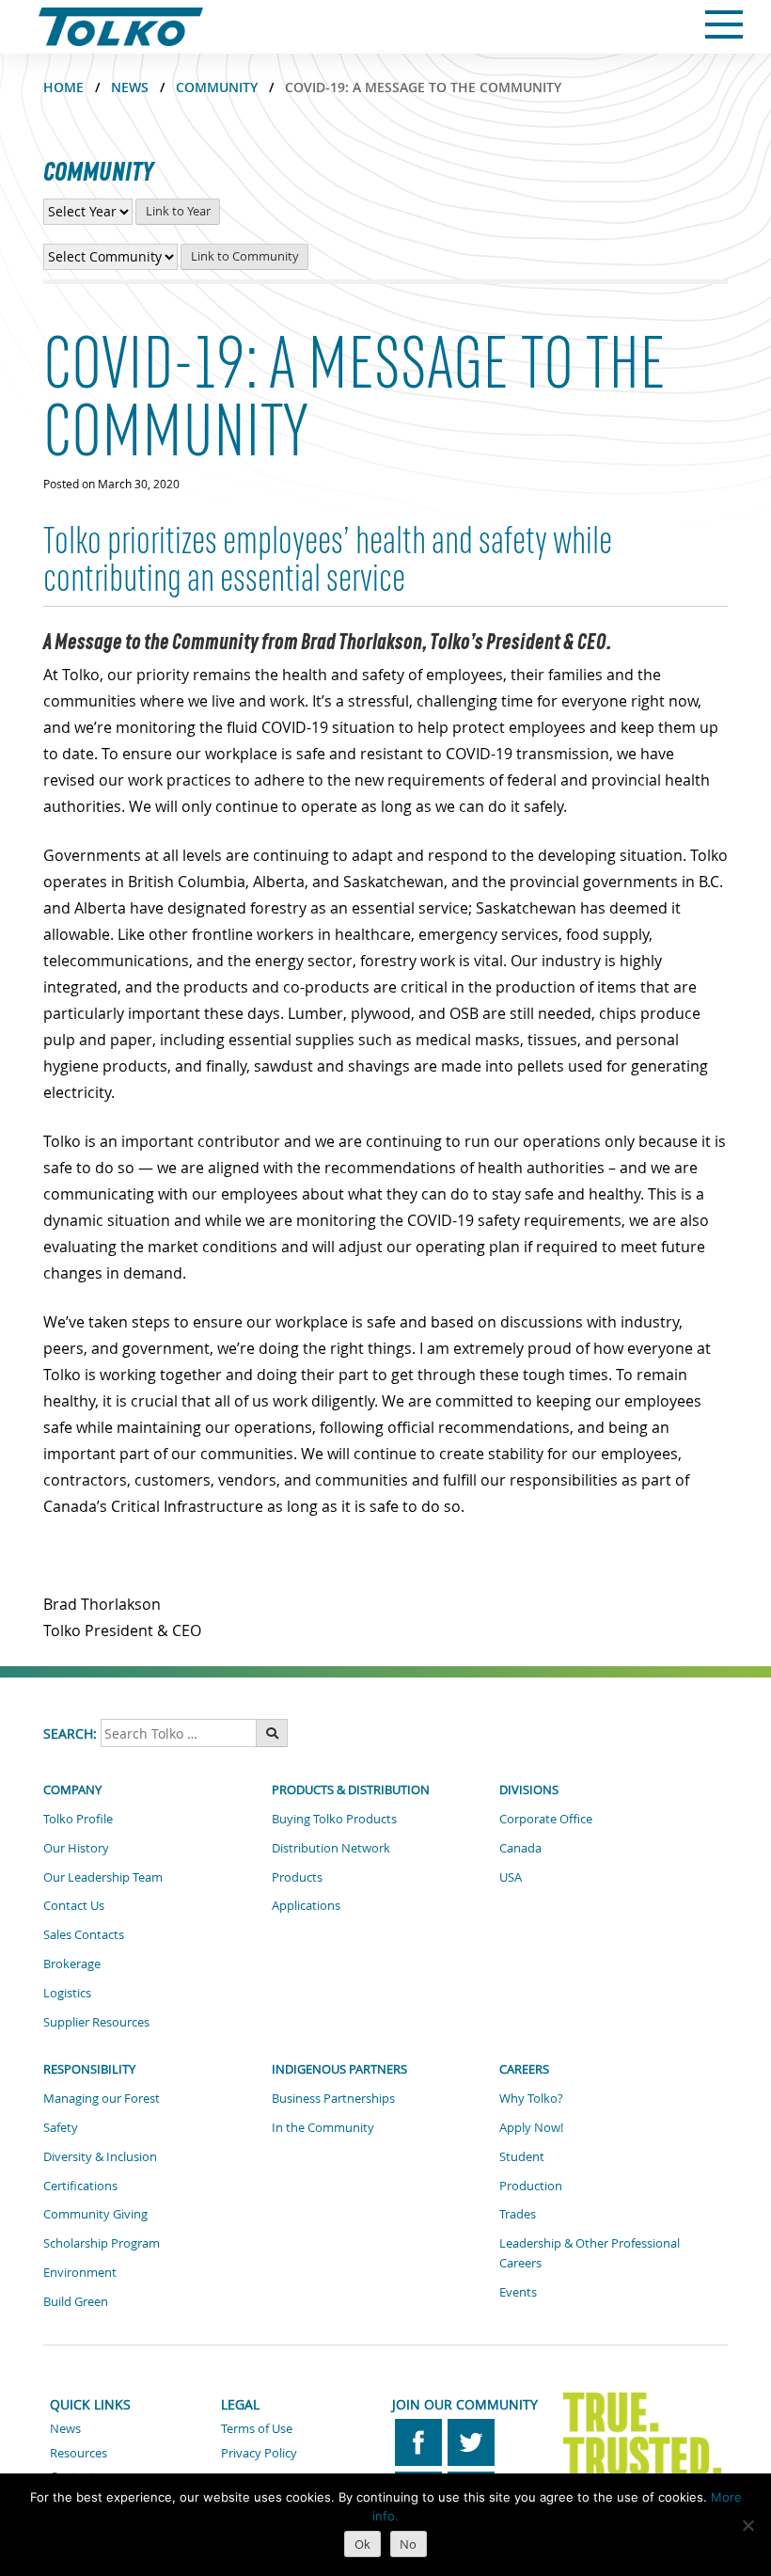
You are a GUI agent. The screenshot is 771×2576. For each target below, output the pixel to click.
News (65, 2428)
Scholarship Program (102, 2243)
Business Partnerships (333, 2098)
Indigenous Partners (339, 2069)
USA (511, 1877)
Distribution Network (331, 1848)
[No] (747, 2525)
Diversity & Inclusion (100, 2156)
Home (63, 87)
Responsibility (89, 2069)
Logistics (67, 1993)
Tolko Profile (78, 1819)
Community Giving (95, 2214)
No (408, 2544)
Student (522, 2156)
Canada (520, 1848)
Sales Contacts (84, 1934)
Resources (79, 2453)
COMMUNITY (217, 87)
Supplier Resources (96, 2022)
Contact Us (74, 1905)
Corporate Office (546, 1819)
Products (297, 1877)
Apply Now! (531, 2127)
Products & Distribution (351, 1789)
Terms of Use (257, 2428)
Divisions (529, 1789)
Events (518, 2292)
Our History (76, 1848)
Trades (518, 2214)
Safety (61, 2127)
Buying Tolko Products (334, 1819)
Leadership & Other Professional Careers (590, 2253)
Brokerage (72, 1964)
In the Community (323, 2127)
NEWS (130, 87)
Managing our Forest (102, 2098)
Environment (80, 2272)
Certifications (80, 2186)
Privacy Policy (259, 2453)
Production (531, 2186)
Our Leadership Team (103, 1877)
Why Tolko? (531, 2098)
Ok (362, 2544)
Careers (524, 2069)
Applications (306, 1905)
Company (72, 1789)
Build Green (76, 2301)
